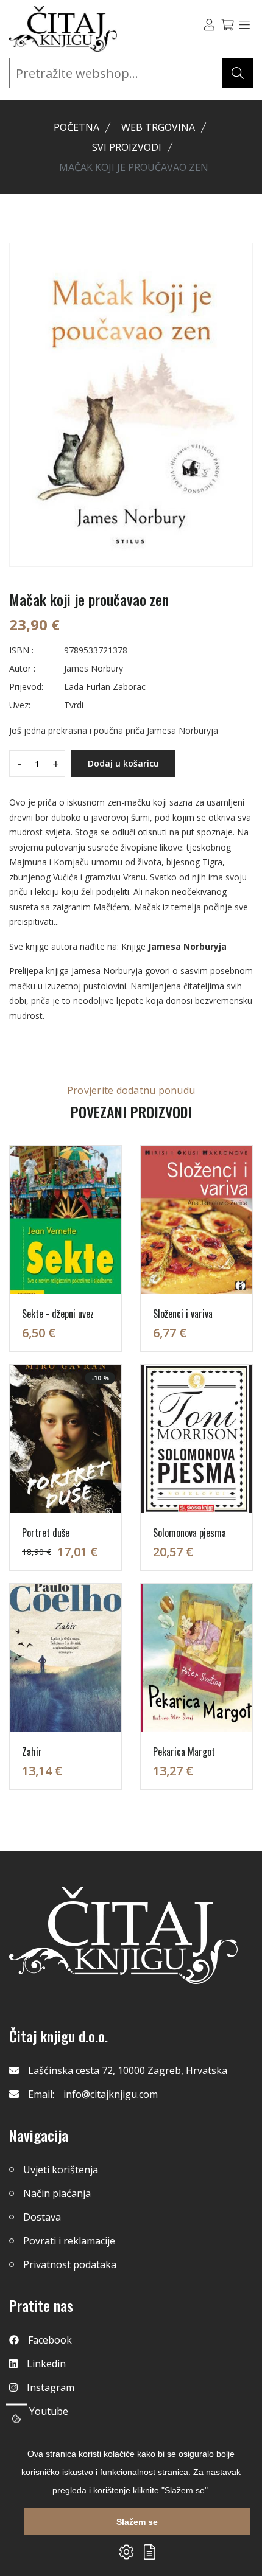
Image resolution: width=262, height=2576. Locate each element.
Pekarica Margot (184, 1752)
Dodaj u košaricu (123, 763)
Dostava (42, 2217)
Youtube (49, 2411)
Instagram (51, 2387)
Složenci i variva (183, 1314)
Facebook (50, 2340)
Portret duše (46, 1533)
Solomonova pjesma (189, 1533)
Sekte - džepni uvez (58, 1314)
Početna (76, 127)
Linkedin (46, 2364)
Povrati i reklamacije (69, 2241)
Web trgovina (158, 127)
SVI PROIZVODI (127, 147)
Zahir (32, 1752)
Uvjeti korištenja (61, 2170)
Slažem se (137, 2522)
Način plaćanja (57, 2193)
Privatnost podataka (70, 2264)
